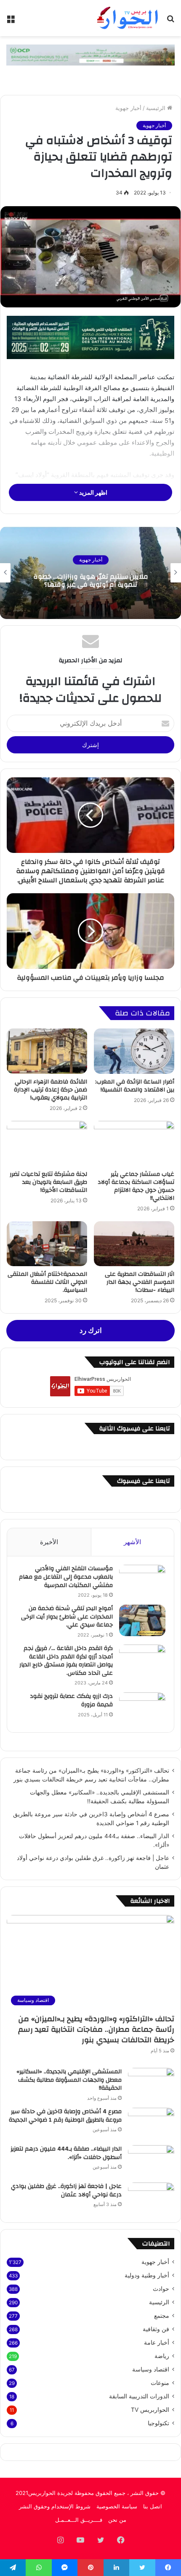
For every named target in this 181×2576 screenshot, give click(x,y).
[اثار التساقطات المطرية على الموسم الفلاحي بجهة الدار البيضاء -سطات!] (134, 1244)
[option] (90, 573)
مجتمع (162, 2316)
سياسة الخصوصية (117, 2506)
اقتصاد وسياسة (151, 2369)
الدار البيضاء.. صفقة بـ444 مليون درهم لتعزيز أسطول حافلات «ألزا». (66, 2153)
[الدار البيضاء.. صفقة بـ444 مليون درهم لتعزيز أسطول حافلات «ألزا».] (151, 2161)
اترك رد (91, 1330)
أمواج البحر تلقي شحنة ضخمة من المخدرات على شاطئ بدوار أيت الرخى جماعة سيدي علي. (67, 1617)
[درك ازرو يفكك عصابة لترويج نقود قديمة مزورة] (142, 1708)
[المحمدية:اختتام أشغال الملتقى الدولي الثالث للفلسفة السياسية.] (47, 1244)
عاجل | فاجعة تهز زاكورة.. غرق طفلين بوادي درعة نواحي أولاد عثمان (66, 2190)
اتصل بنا (153, 2506)
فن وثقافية (156, 2329)
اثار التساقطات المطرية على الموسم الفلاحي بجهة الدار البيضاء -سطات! (140, 1282)
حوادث (161, 2289)
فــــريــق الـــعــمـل (79, 2520)
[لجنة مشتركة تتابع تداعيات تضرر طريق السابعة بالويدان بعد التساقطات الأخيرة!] (47, 1144)
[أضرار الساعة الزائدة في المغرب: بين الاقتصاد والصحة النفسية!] (134, 1051)
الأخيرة (49, 1542)
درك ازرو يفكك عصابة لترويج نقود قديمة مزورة (71, 1700)
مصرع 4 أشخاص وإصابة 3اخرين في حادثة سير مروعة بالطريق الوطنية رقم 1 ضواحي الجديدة (65, 2116)
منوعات (160, 2383)
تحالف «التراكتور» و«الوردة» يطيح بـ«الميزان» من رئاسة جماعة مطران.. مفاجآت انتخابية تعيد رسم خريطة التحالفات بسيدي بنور (96, 2029)
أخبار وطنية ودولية (147, 2275)
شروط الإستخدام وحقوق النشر (55, 2506)
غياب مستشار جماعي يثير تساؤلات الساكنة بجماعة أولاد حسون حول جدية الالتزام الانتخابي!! (136, 1186)
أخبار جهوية (128, 108)
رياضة (162, 2356)
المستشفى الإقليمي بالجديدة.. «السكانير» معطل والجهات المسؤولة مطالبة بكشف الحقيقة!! (69, 2080)
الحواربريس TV (150, 2410)
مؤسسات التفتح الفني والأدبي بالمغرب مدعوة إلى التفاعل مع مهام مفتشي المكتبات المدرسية (66, 1577)
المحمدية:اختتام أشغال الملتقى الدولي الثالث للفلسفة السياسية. (47, 1282)
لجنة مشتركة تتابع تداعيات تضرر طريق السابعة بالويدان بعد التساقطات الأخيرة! (48, 1182)
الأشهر (132, 1542)
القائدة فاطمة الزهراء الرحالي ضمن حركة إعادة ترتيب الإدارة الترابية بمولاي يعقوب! (51, 1090)
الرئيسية (157, 108)
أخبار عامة (157, 2343)
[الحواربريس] (126, 18)
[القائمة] (11, 21)
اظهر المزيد (93, 492)
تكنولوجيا (158, 2423)
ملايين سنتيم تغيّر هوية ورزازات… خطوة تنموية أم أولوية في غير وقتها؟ (91, 581)
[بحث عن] (170, 21)
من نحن (117, 2520)
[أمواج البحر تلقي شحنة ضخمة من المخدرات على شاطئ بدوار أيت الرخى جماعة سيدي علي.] (142, 1620)
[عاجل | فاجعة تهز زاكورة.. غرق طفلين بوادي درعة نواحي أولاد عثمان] (151, 2198)
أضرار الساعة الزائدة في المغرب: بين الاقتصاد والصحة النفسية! (135, 1086)
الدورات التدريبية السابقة (139, 2396)
